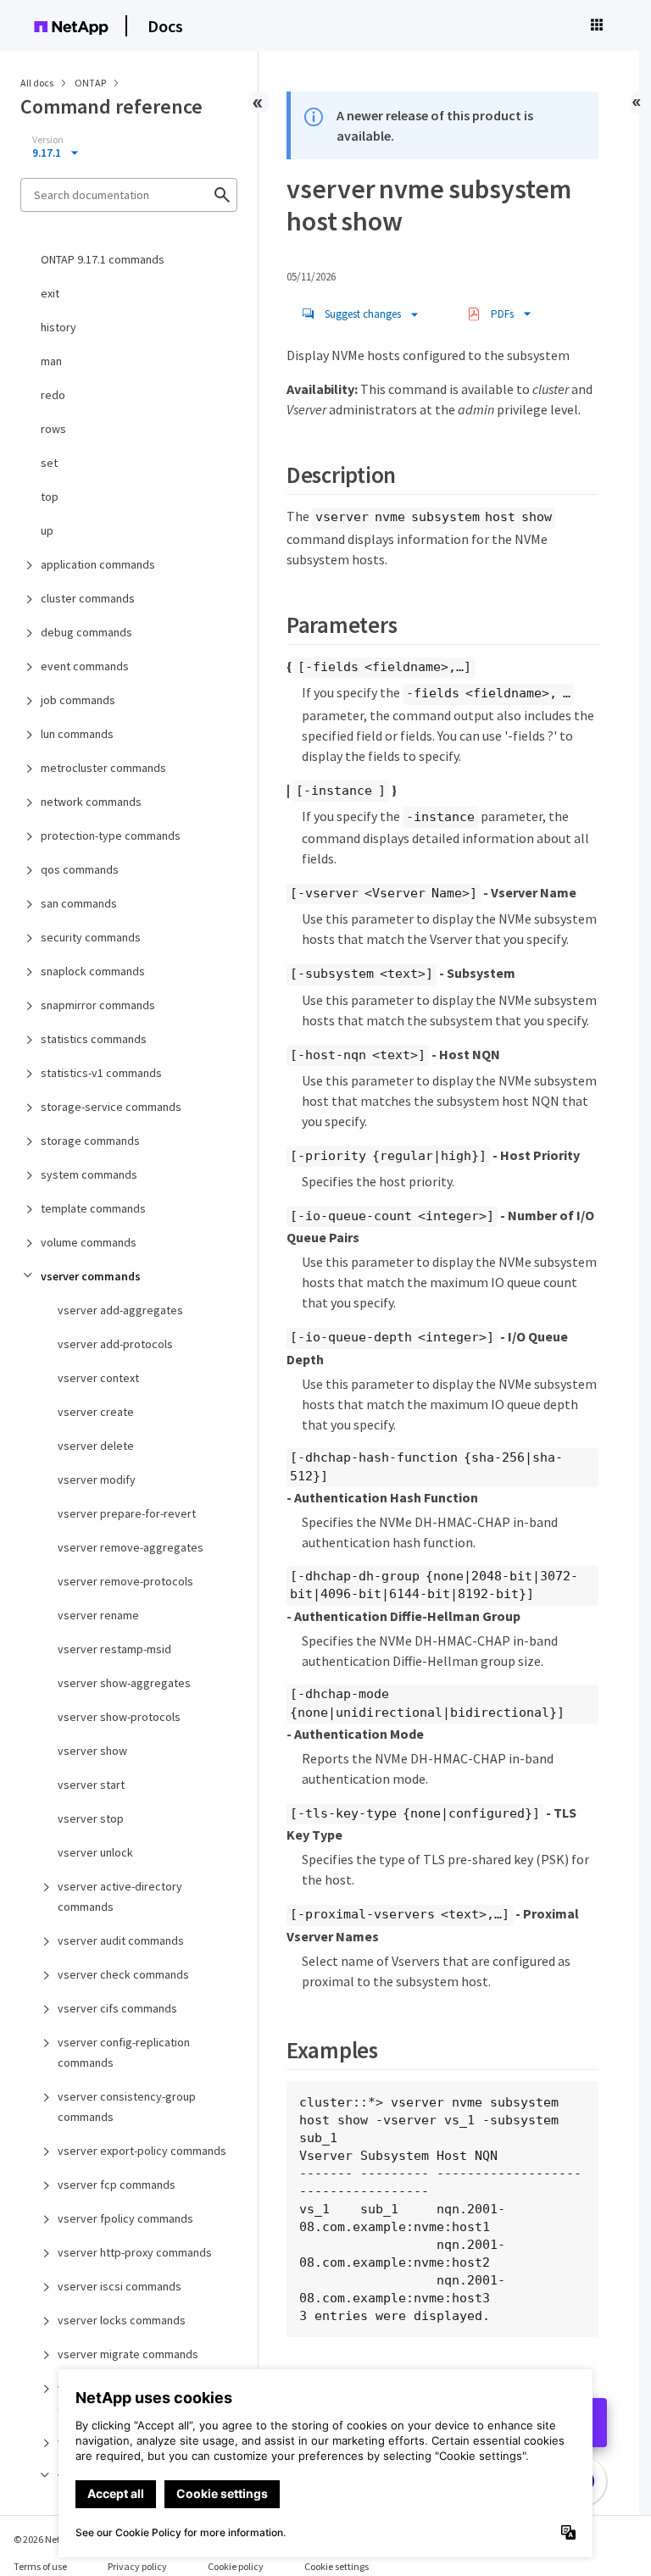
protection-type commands (111, 836)
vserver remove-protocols (125, 1581)
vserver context (98, 1378)
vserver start (91, 1785)
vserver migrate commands (128, 2354)
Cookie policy (236, 2566)
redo (53, 395)
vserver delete (96, 1446)
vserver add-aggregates (120, 1310)
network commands (91, 802)
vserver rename (98, 1615)
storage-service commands (111, 1107)
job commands (78, 700)
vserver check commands (123, 1974)
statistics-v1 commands (101, 1073)
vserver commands (91, 1276)
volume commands (89, 1242)
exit (50, 293)
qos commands (80, 869)
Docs (165, 26)
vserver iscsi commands (120, 2286)
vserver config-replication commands (124, 2052)
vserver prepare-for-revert (127, 1513)
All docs (37, 83)
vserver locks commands (122, 2320)
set (49, 463)
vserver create (96, 1412)
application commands (98, 564)
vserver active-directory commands (120, 1896)
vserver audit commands (121, 1940)
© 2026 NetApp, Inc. (55, 2539)
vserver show (92, 1751)
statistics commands (94, 1039)
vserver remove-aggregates (131, 1547)
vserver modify (97, 1480)
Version (48, 140)
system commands (89, 1174)
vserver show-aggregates (124, 1683)
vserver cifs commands (117, 2008)
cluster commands (88, 598)
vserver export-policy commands (142, 2151)
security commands (91, 937)
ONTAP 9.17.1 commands (103, 259)
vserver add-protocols (115, 1344)
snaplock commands (93, 971)
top (50, 497)
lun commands (77, 734)
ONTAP (91, 83)
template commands (93, 1208)
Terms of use (40, 2566)
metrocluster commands (103, 768)
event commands (85, 666)
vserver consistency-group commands (127, 2107)
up (47, 530)
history (58, 327)
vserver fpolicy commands (125, 2218)
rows (53, 429)
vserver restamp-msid (114, 1649)
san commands (79, 903)
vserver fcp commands (117, 2185)
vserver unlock (95, 1852)
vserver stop (91, 1818)
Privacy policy (137, 2566)
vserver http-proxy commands (135, 2252)
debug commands (86, 632)
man (51, 361)
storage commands (90, 1141)
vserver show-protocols (119, 1717)
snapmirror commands (98, 1005)
